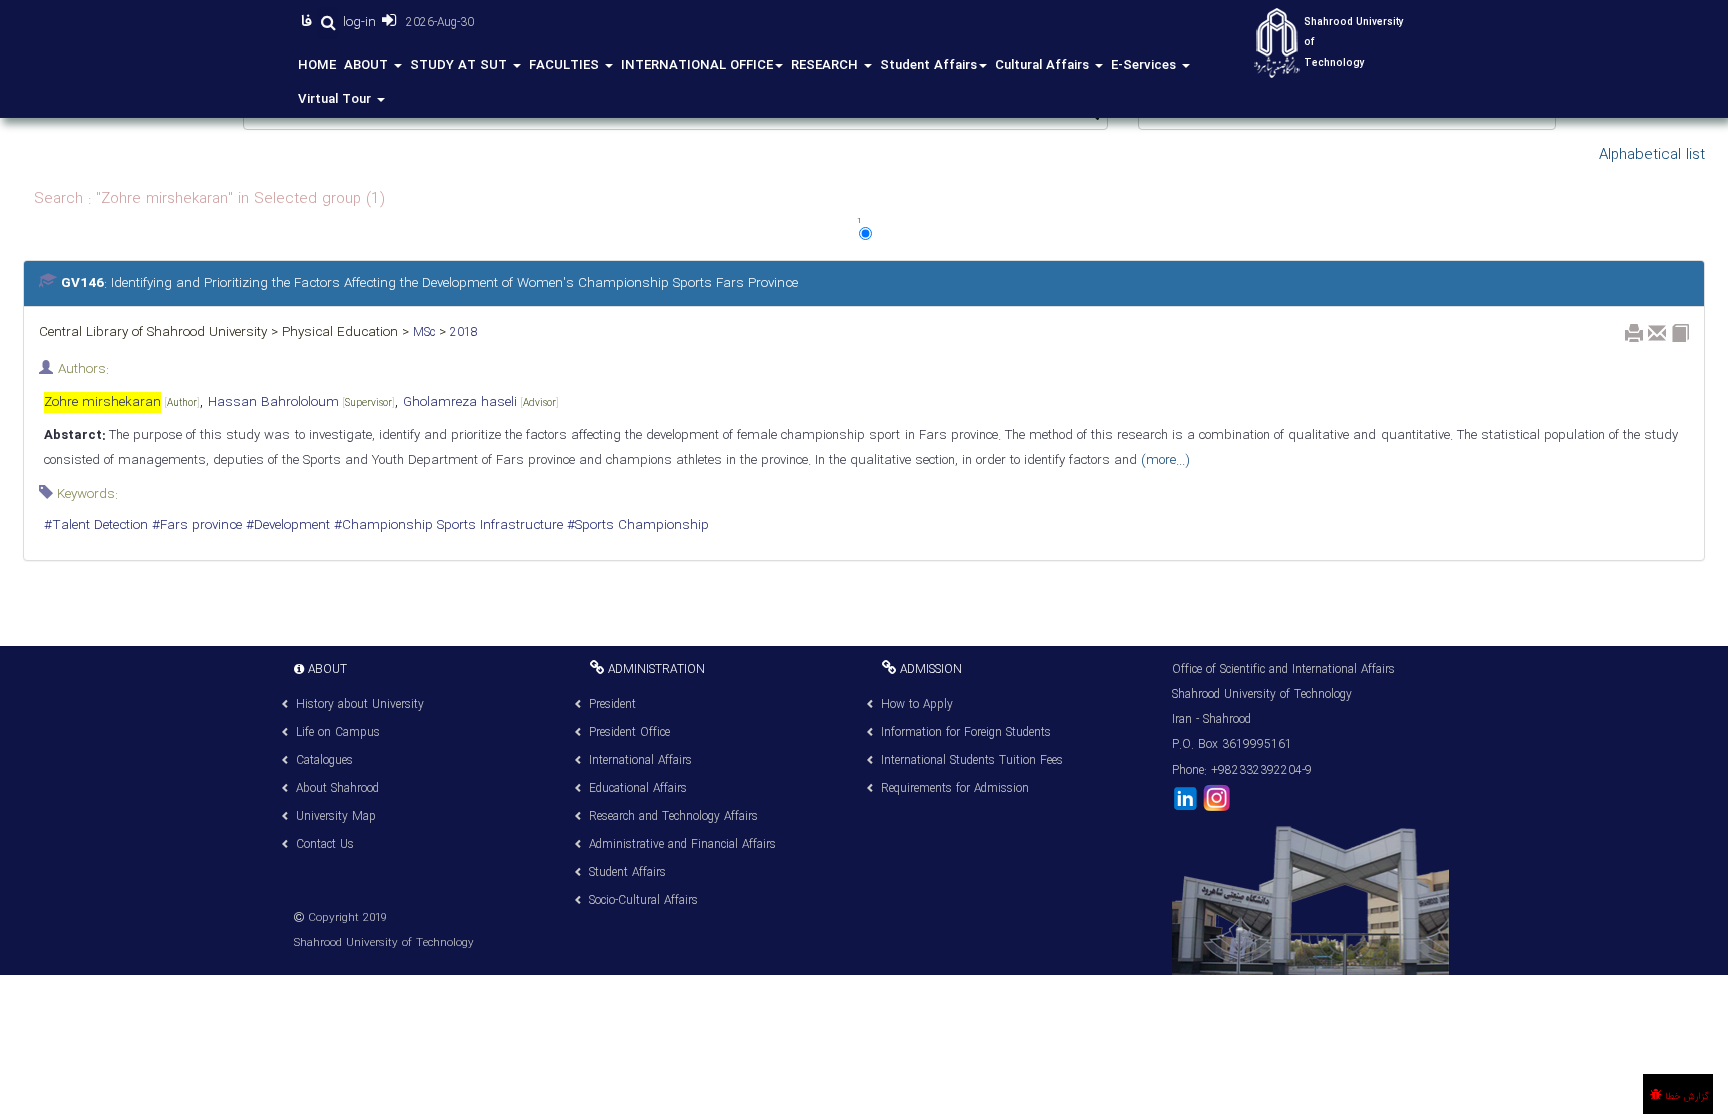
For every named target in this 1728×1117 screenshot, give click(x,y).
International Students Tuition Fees (972, 760)
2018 (462, 332)
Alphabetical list (1652, 155)
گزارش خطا (1685, 1096)
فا (309, 22)
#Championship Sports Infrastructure (446, 525)
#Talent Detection (96, 525)
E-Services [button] (1145, 65)
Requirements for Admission (955, 788)
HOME (317, 65)
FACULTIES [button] (566, 65)
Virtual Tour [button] (336, 99)
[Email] (1657, 333)
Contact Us (325, 844)
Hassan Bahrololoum (301, 402)
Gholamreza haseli (481, 402)
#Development (286, 525)
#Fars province (195, 525)
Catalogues (324, 760)
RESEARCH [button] (826, 65)
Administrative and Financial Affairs (682, 844)
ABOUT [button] (368, 65)
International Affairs (640, 760)
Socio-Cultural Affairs (643, 900)
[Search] (327, 23)
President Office (629, 732)
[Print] (1634, 333)
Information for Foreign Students (966, 732)
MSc (422, 332)
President (612, 704)
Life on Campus (338, 732)
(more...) (1163, 460)
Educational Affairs (638, 788)
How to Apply (917, 704)
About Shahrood (337, 788)
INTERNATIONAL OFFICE (697, 65)
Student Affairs (928, 65)
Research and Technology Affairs (673, 816)
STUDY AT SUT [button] (460, 65)
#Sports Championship (636, 525)
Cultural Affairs (1044, 65)
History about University (360, 704)
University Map (336, 816)
